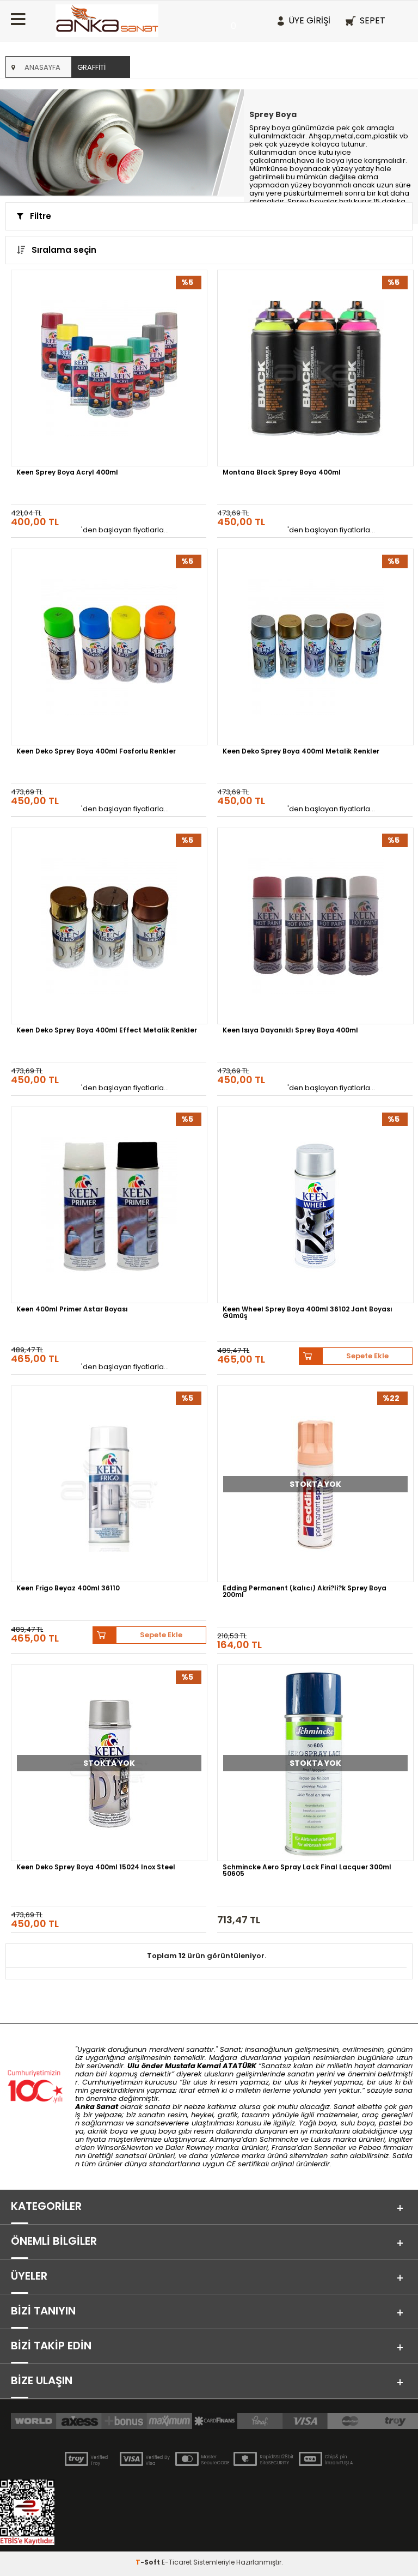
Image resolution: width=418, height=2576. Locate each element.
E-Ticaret (177, 2562)
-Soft (149, 2562)
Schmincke (279, 2139)
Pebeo (370, 2147)
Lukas (321, 2139)
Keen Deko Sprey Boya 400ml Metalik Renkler (301, 752)
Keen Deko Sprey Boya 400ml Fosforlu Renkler (96, 752)
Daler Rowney (190, 2147)
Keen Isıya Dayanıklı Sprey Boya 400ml (290, 1031)
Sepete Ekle (367, 1356)
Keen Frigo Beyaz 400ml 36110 (68, 1589)
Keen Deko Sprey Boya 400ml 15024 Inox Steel (96, 1868)
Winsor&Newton (125, 2147)
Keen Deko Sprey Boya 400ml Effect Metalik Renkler (107, 1031)
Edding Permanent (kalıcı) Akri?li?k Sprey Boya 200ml (305, 1592)
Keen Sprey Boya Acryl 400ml (67, 473)
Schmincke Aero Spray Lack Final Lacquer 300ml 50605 (307, 1871)
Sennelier (330, 2147)
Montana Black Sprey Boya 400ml (282, 473)
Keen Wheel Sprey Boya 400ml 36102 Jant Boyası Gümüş (308, 1313)
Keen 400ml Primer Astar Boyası (72, 1310)
